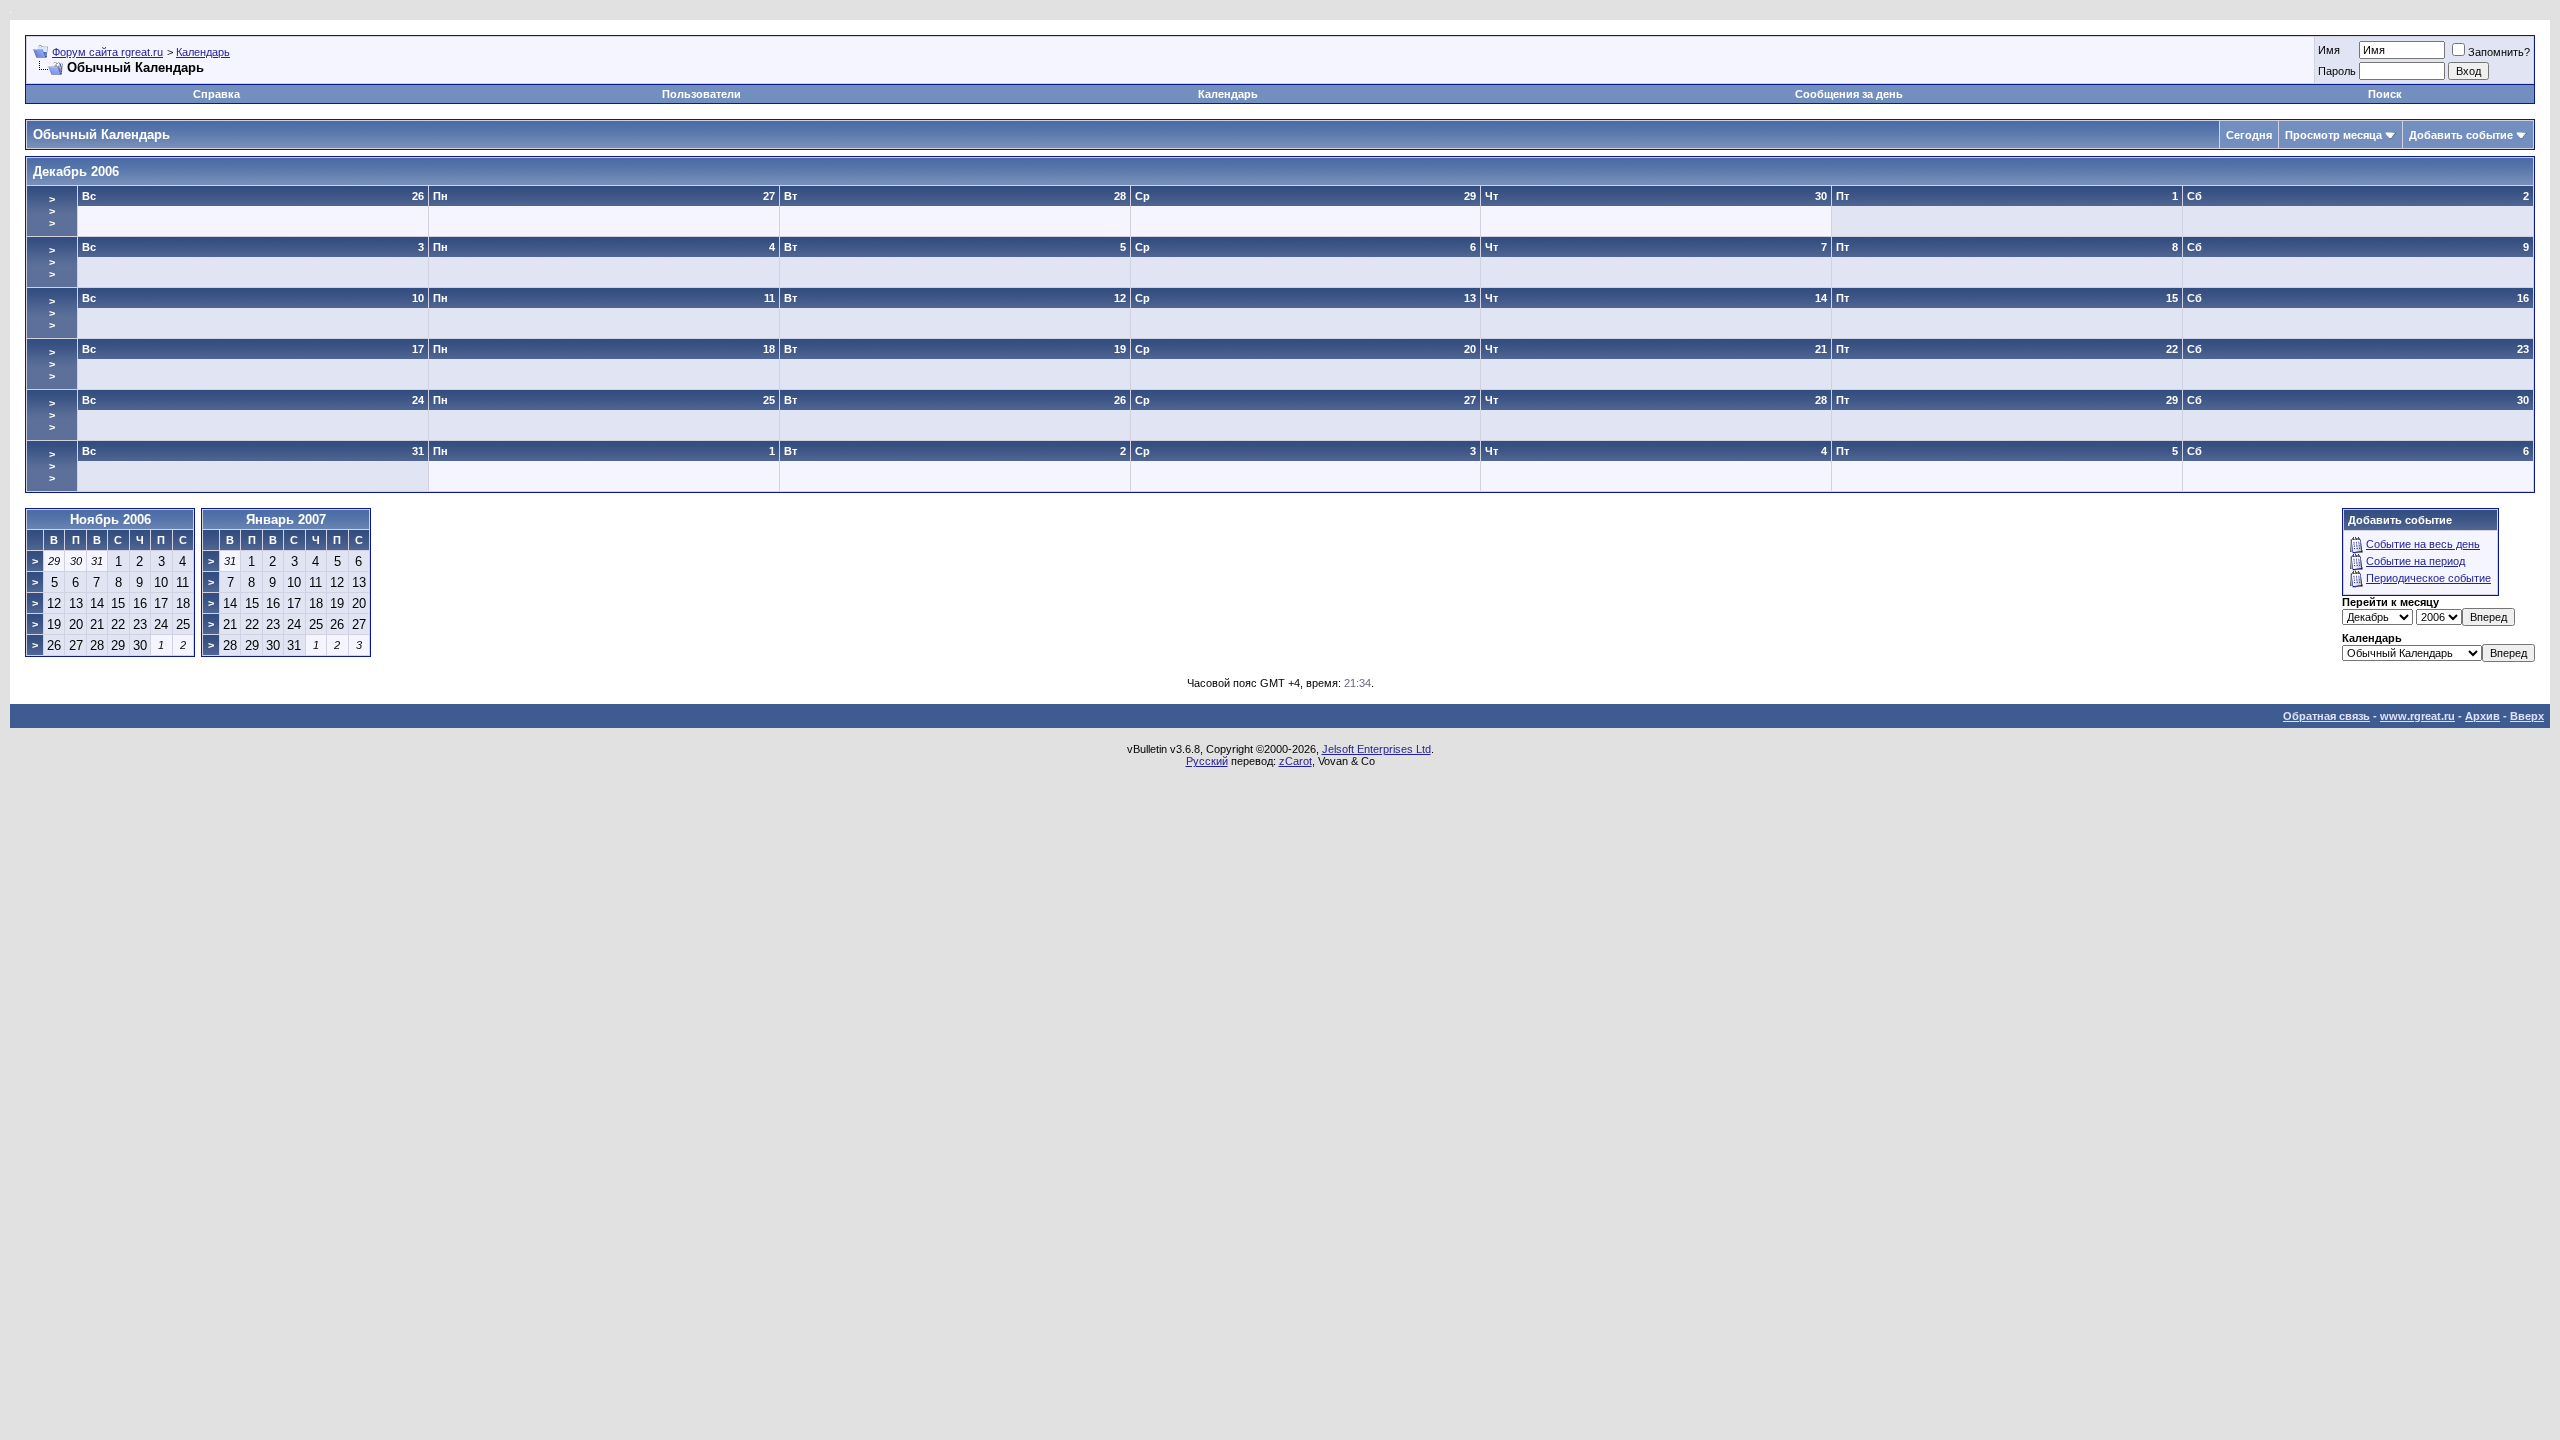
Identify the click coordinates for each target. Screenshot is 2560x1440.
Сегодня (2249, 135)
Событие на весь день (2423, 544)
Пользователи (701, 94)
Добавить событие (2461, 135)
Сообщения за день (1849, 94)
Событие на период (2415, 561)
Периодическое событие (2428, 578)
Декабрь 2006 (76, 171)
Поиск (2385, 94)
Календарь (203, 52)
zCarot (1295, 761)
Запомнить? (2499, 52)
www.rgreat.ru (2417, 716)
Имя (2329, 50)
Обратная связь (2326, 716)
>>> (52, 211)
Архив (2482, 716)
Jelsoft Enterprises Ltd (1376, 749)
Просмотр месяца (2333, 135)
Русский (1207, 761)
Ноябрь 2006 (110, 519)
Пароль (2337, 71)
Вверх (2527, 716)
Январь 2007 (286, 519)
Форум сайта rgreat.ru (107, 52)
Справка (216, 94)
